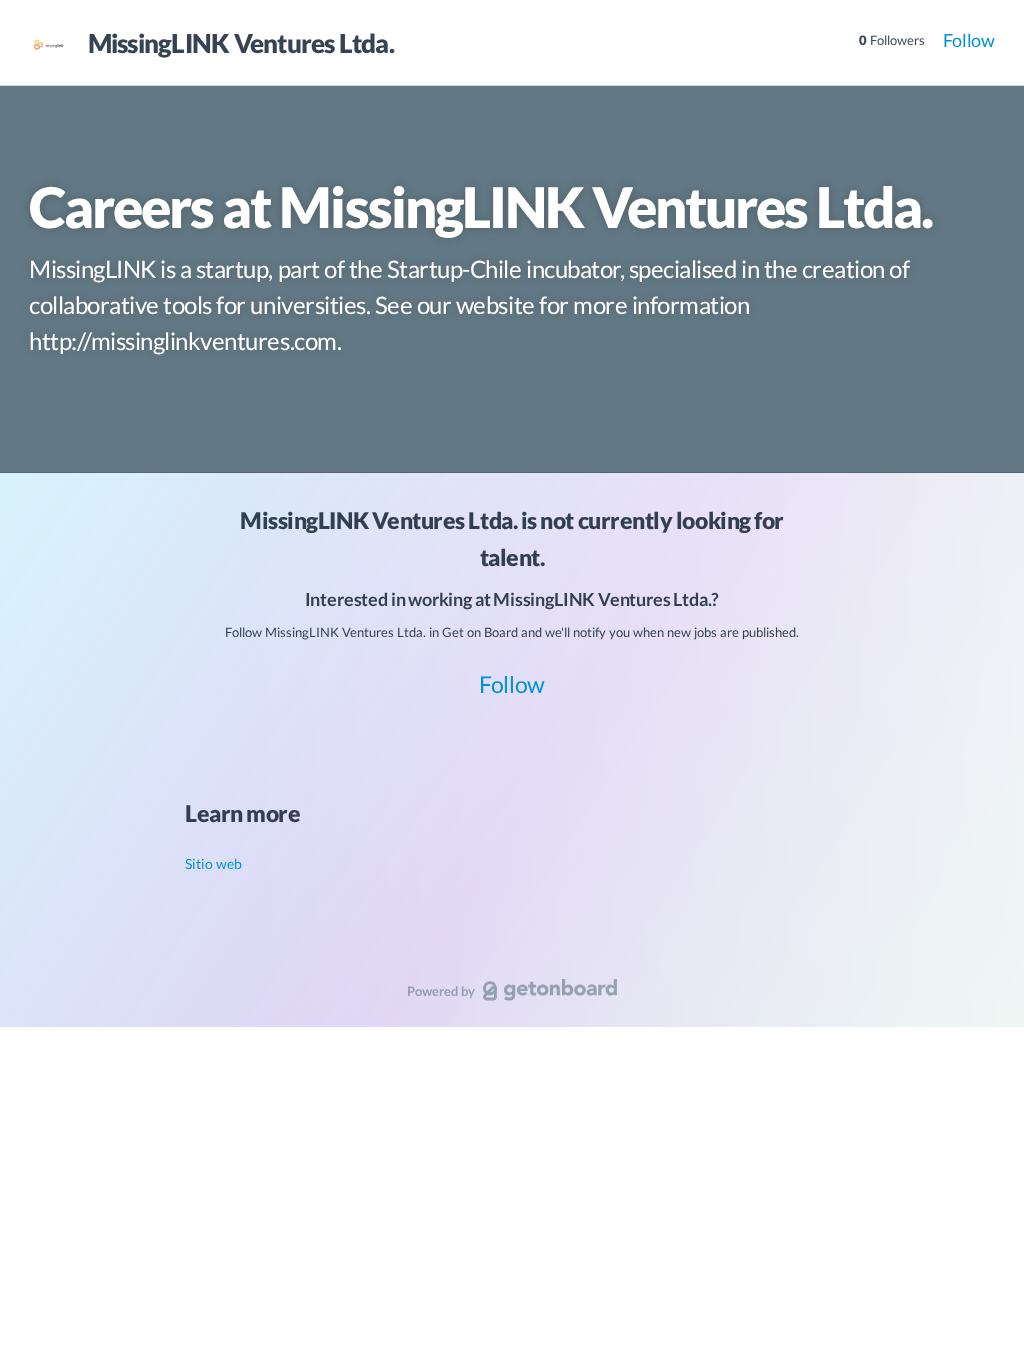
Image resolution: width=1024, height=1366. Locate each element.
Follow (969, 40)
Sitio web (213, 863)
